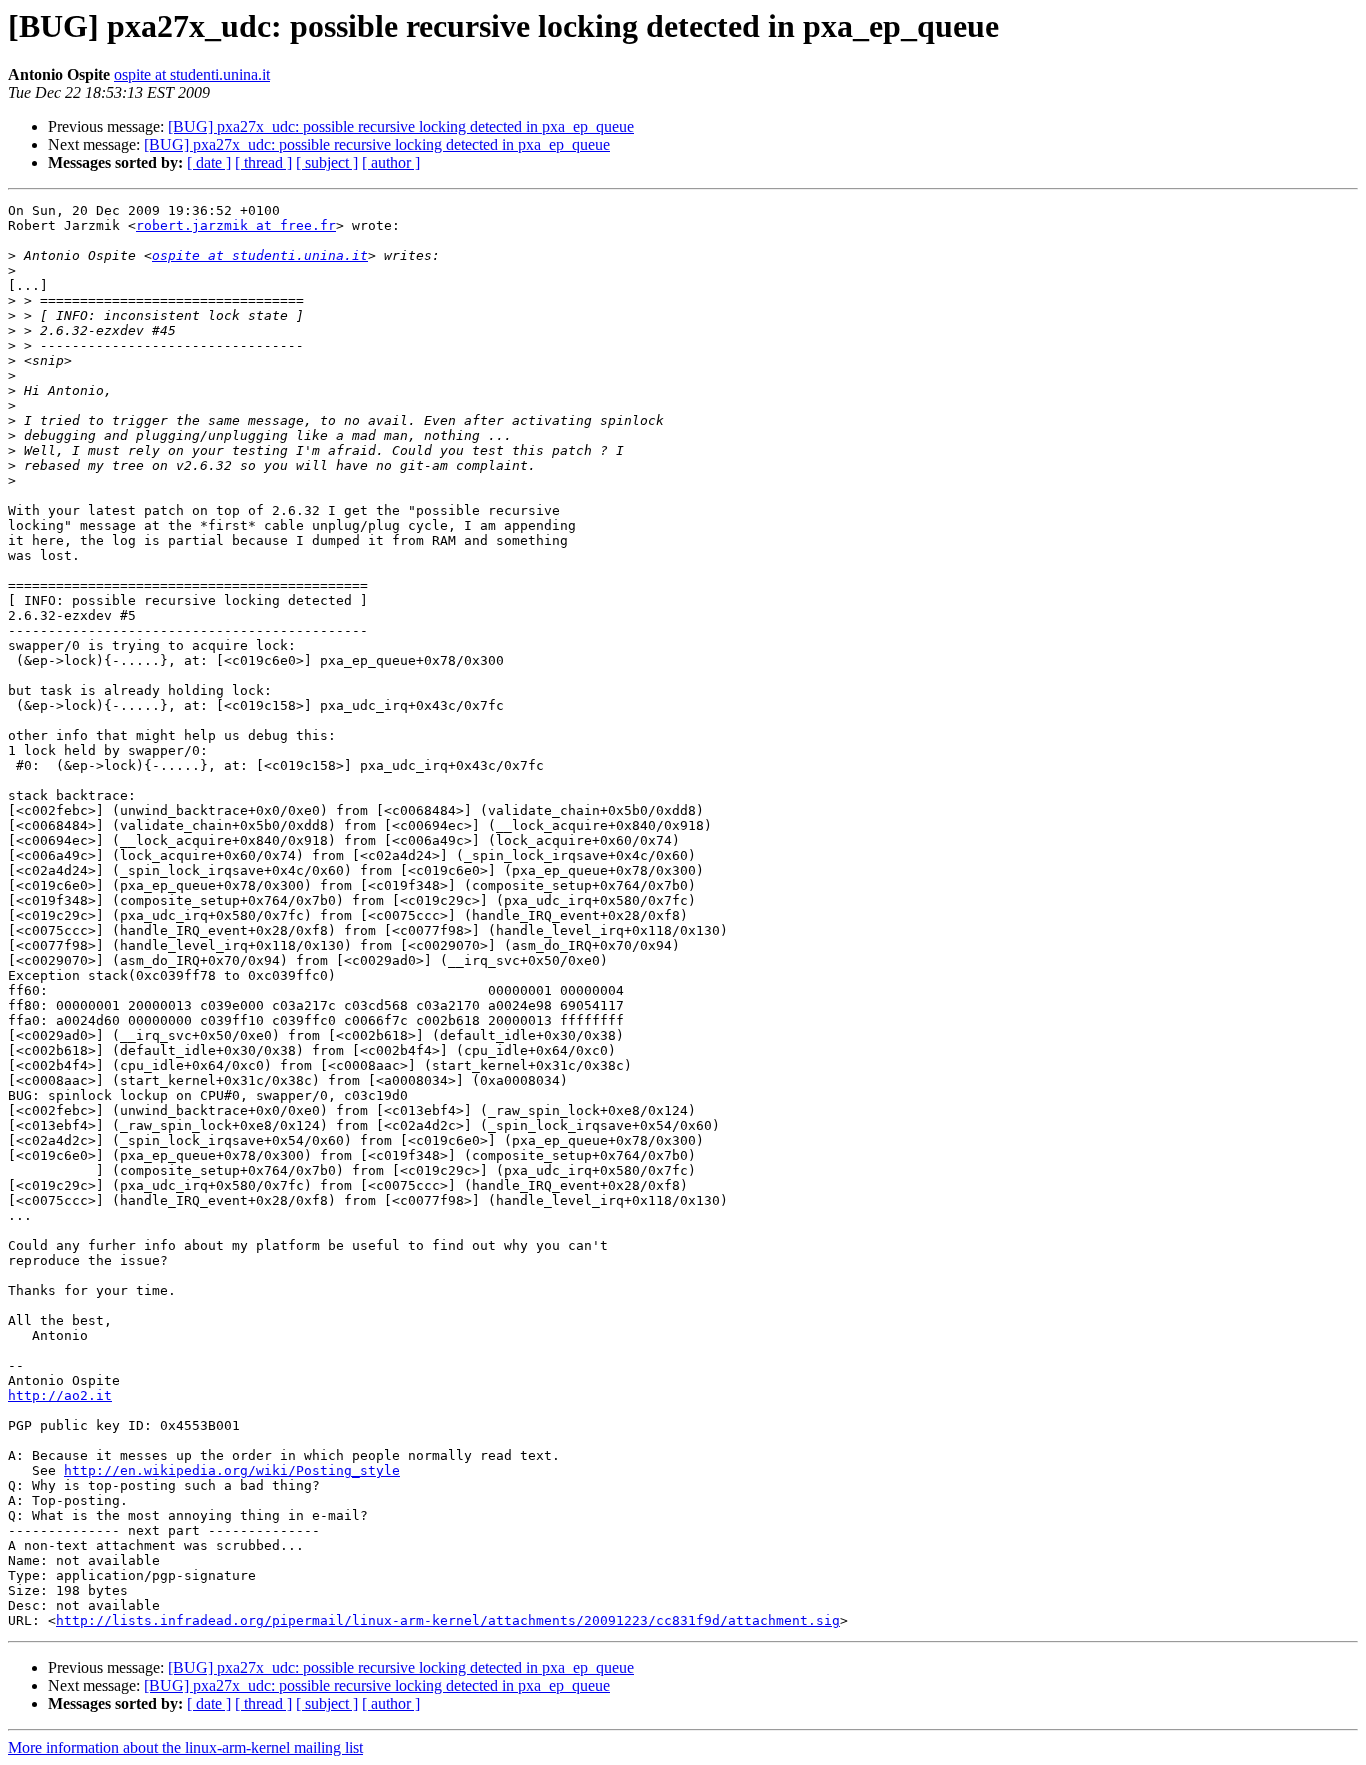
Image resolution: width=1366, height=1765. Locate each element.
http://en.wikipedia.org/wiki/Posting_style (232, 1470)
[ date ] (209, 162)
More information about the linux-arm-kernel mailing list (185, 1747)
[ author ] (391, 162)
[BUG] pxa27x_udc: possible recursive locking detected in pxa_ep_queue (401, 126)
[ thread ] (263, 162)
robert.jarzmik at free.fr (236, 225)
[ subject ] (327, 162)
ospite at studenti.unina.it (192, 74)
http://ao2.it (60, 1395)
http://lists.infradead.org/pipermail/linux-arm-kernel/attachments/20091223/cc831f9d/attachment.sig (448, 1620)
